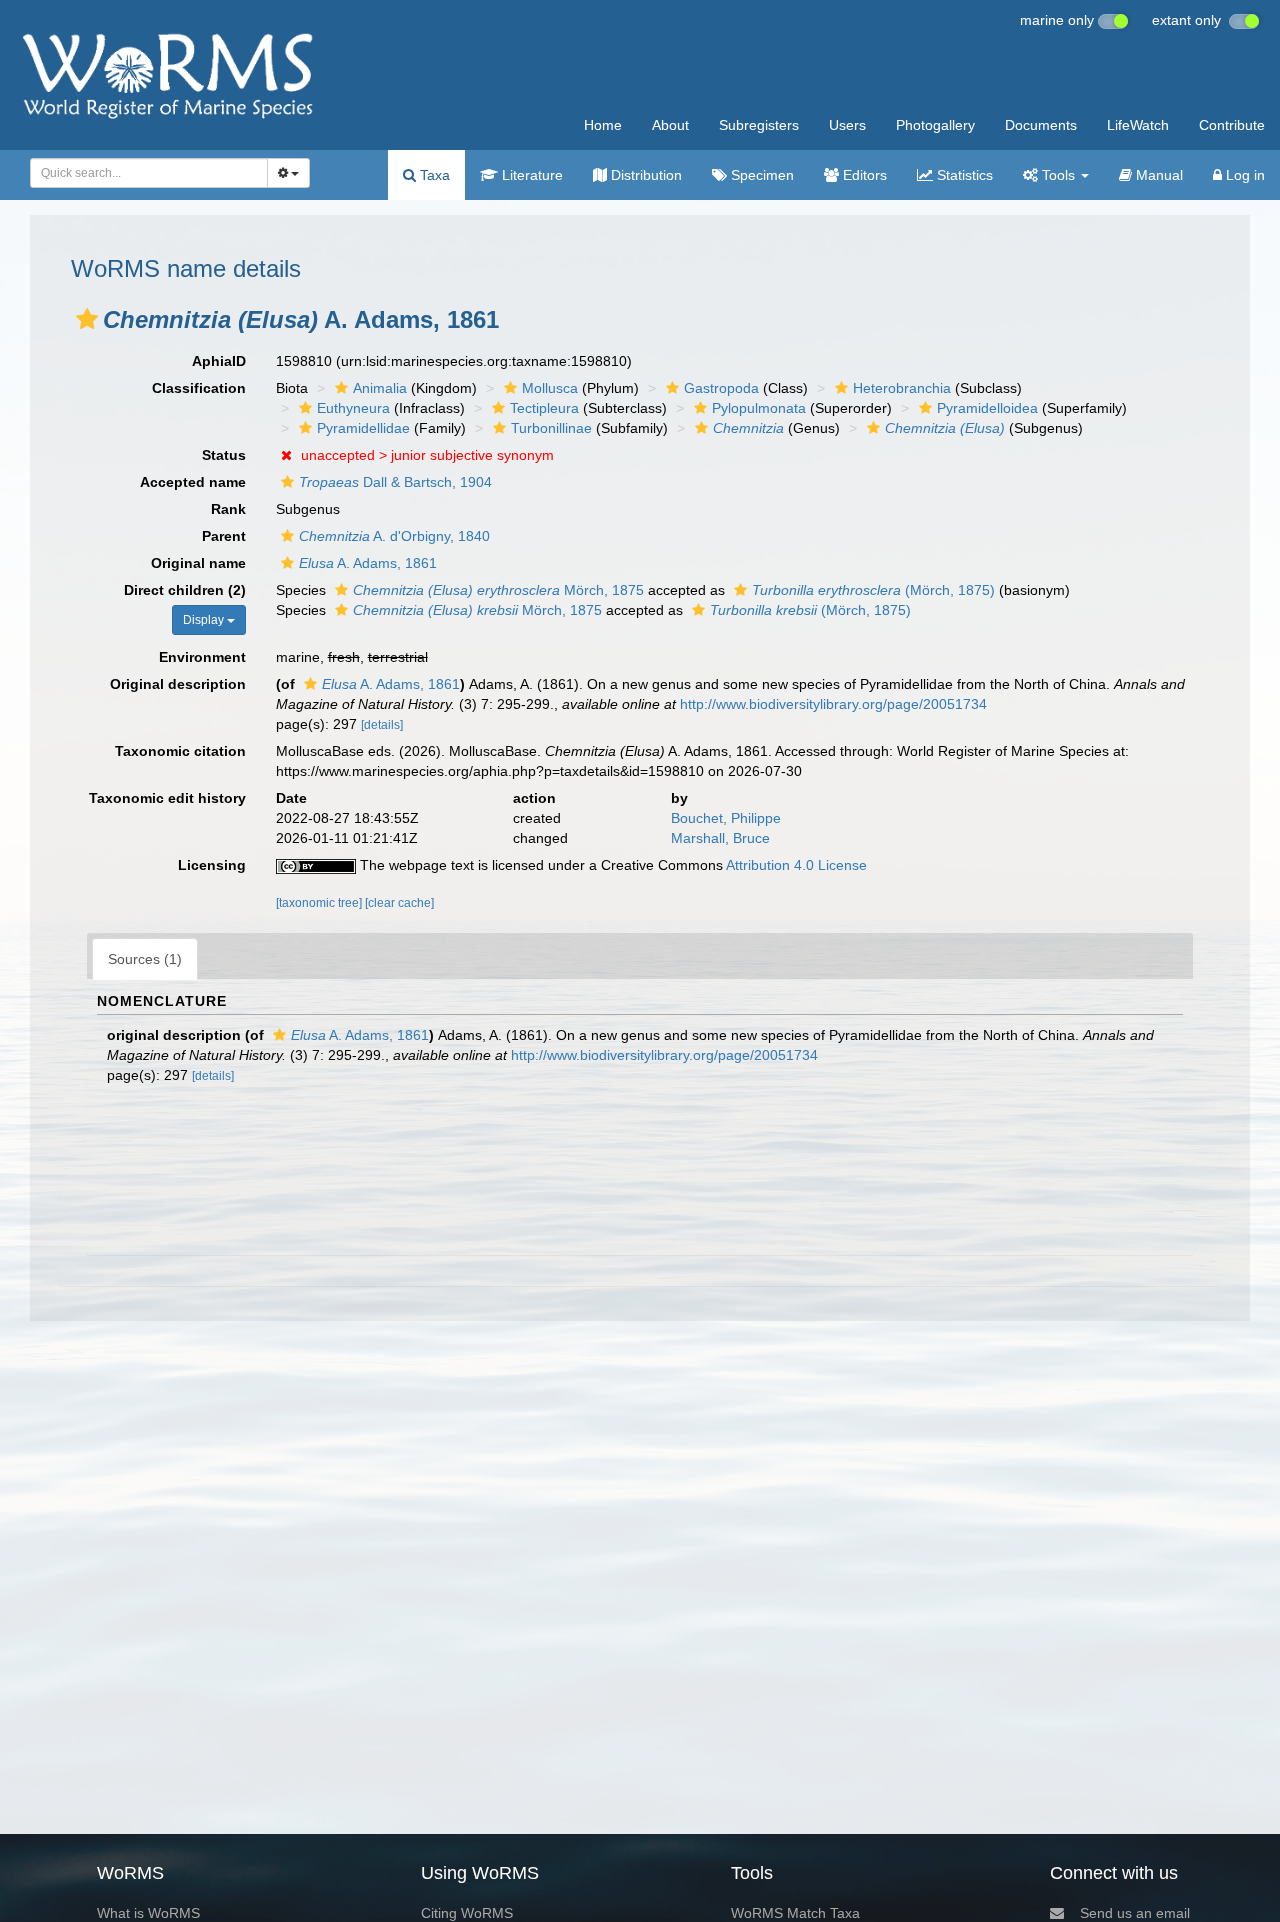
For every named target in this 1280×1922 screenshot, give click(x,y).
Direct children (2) (185, 590)
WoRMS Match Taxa (795, 1913)
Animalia (380, 388)
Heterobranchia (902, 388)
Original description (178, 684)
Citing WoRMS (467, 1913)
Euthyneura (353, 408)
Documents (1041, 125)
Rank (228, 509)
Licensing (212, 865)
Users (847, 125)
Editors (863, 175)
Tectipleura (544, 408)
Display (205, 620)
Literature (530, 175)
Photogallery (935, 125)
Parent (224, 536)
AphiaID (219, 361)
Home (603, 125)
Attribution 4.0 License (796, 865)
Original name (198, 563)
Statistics (963, 175)
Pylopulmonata (759, 408)
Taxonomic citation (180, 751)
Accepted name (193, 482)
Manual (1157, 175)
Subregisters (759, 125)
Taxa (433, 175)
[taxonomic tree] (320, 903)
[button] (87, 319)
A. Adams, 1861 (368, 563)
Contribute (1232, 125)
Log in (1243, 175)
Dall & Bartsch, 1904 (395, 482)
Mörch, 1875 (498, 590)
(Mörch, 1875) (873, 590)
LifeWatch (1138, 125)
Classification (199, 388)
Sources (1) (145, 959)
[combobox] (149, 173)
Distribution (644, 175)
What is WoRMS (148, 1913)
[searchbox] (143, 173)
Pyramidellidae (363, 428)
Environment (202, 657)
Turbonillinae (551, 428)
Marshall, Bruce (720, 838)
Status (224, 455)
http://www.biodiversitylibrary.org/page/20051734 (833, 704)
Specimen (760, 175)
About (670, 125)
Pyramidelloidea (987, 408)
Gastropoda (721, 388)
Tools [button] (1058, 175)
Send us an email (1135, 1913)
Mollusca (550, 388)
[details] (382, 725)
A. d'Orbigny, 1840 (394, 536)
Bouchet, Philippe (726, 818)
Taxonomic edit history (167, 798)
